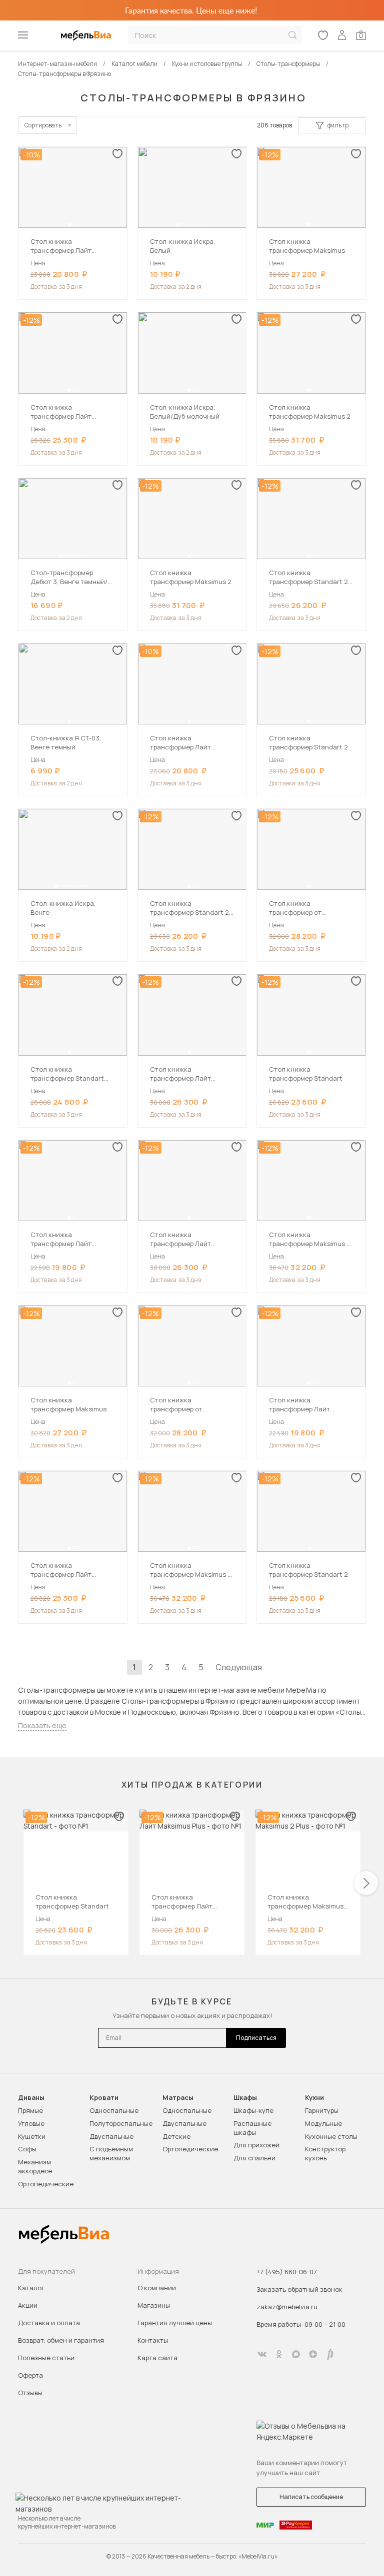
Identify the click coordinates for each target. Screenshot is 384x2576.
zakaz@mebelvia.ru (287, 2307)
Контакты (153, 2340)
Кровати (104, 2098)
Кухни (314, 2098)
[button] (69, 224)
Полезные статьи (46, 2358)
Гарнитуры (322, 2110)
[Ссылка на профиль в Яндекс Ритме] (330, 2354)
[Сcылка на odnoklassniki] (279, 2354)
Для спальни (254, 2158)
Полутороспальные (121, 2123)
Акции (28, 2305)
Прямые (30, 2110)
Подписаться (256, 2038)
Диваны (31, 2098)
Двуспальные (111, 2136)
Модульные (323, 2123)
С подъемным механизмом (111, 2153)
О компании (157, 2288)
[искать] (292, 35)
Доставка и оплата (49, 2323)
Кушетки (32, 2136)
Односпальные (114, 2110)
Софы (27, 2149)
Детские (176, 2136)
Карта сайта (157, 2358)
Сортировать (43, 125)
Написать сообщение (311, 2497)
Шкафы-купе (253, 2110)
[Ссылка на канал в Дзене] (313, 2354)
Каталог (31, 2288)
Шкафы (245, 2098)
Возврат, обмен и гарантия (61, 2340)
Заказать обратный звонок (299, 2289)
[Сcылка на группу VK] (262, 2354)
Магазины (154, 2305)
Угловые (31, 2123)
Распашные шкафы (252, 2128)
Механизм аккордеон (35, 2166)
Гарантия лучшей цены (175, 2323)
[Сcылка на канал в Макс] (296, 2354)
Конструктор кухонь (325, 2153)
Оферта (30, 2375)
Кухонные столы (331, 2136)
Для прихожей (256, 2145)
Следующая (239, 1667)
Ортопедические (46, 2184)
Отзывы (30, 2393)
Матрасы (178, 2098)
